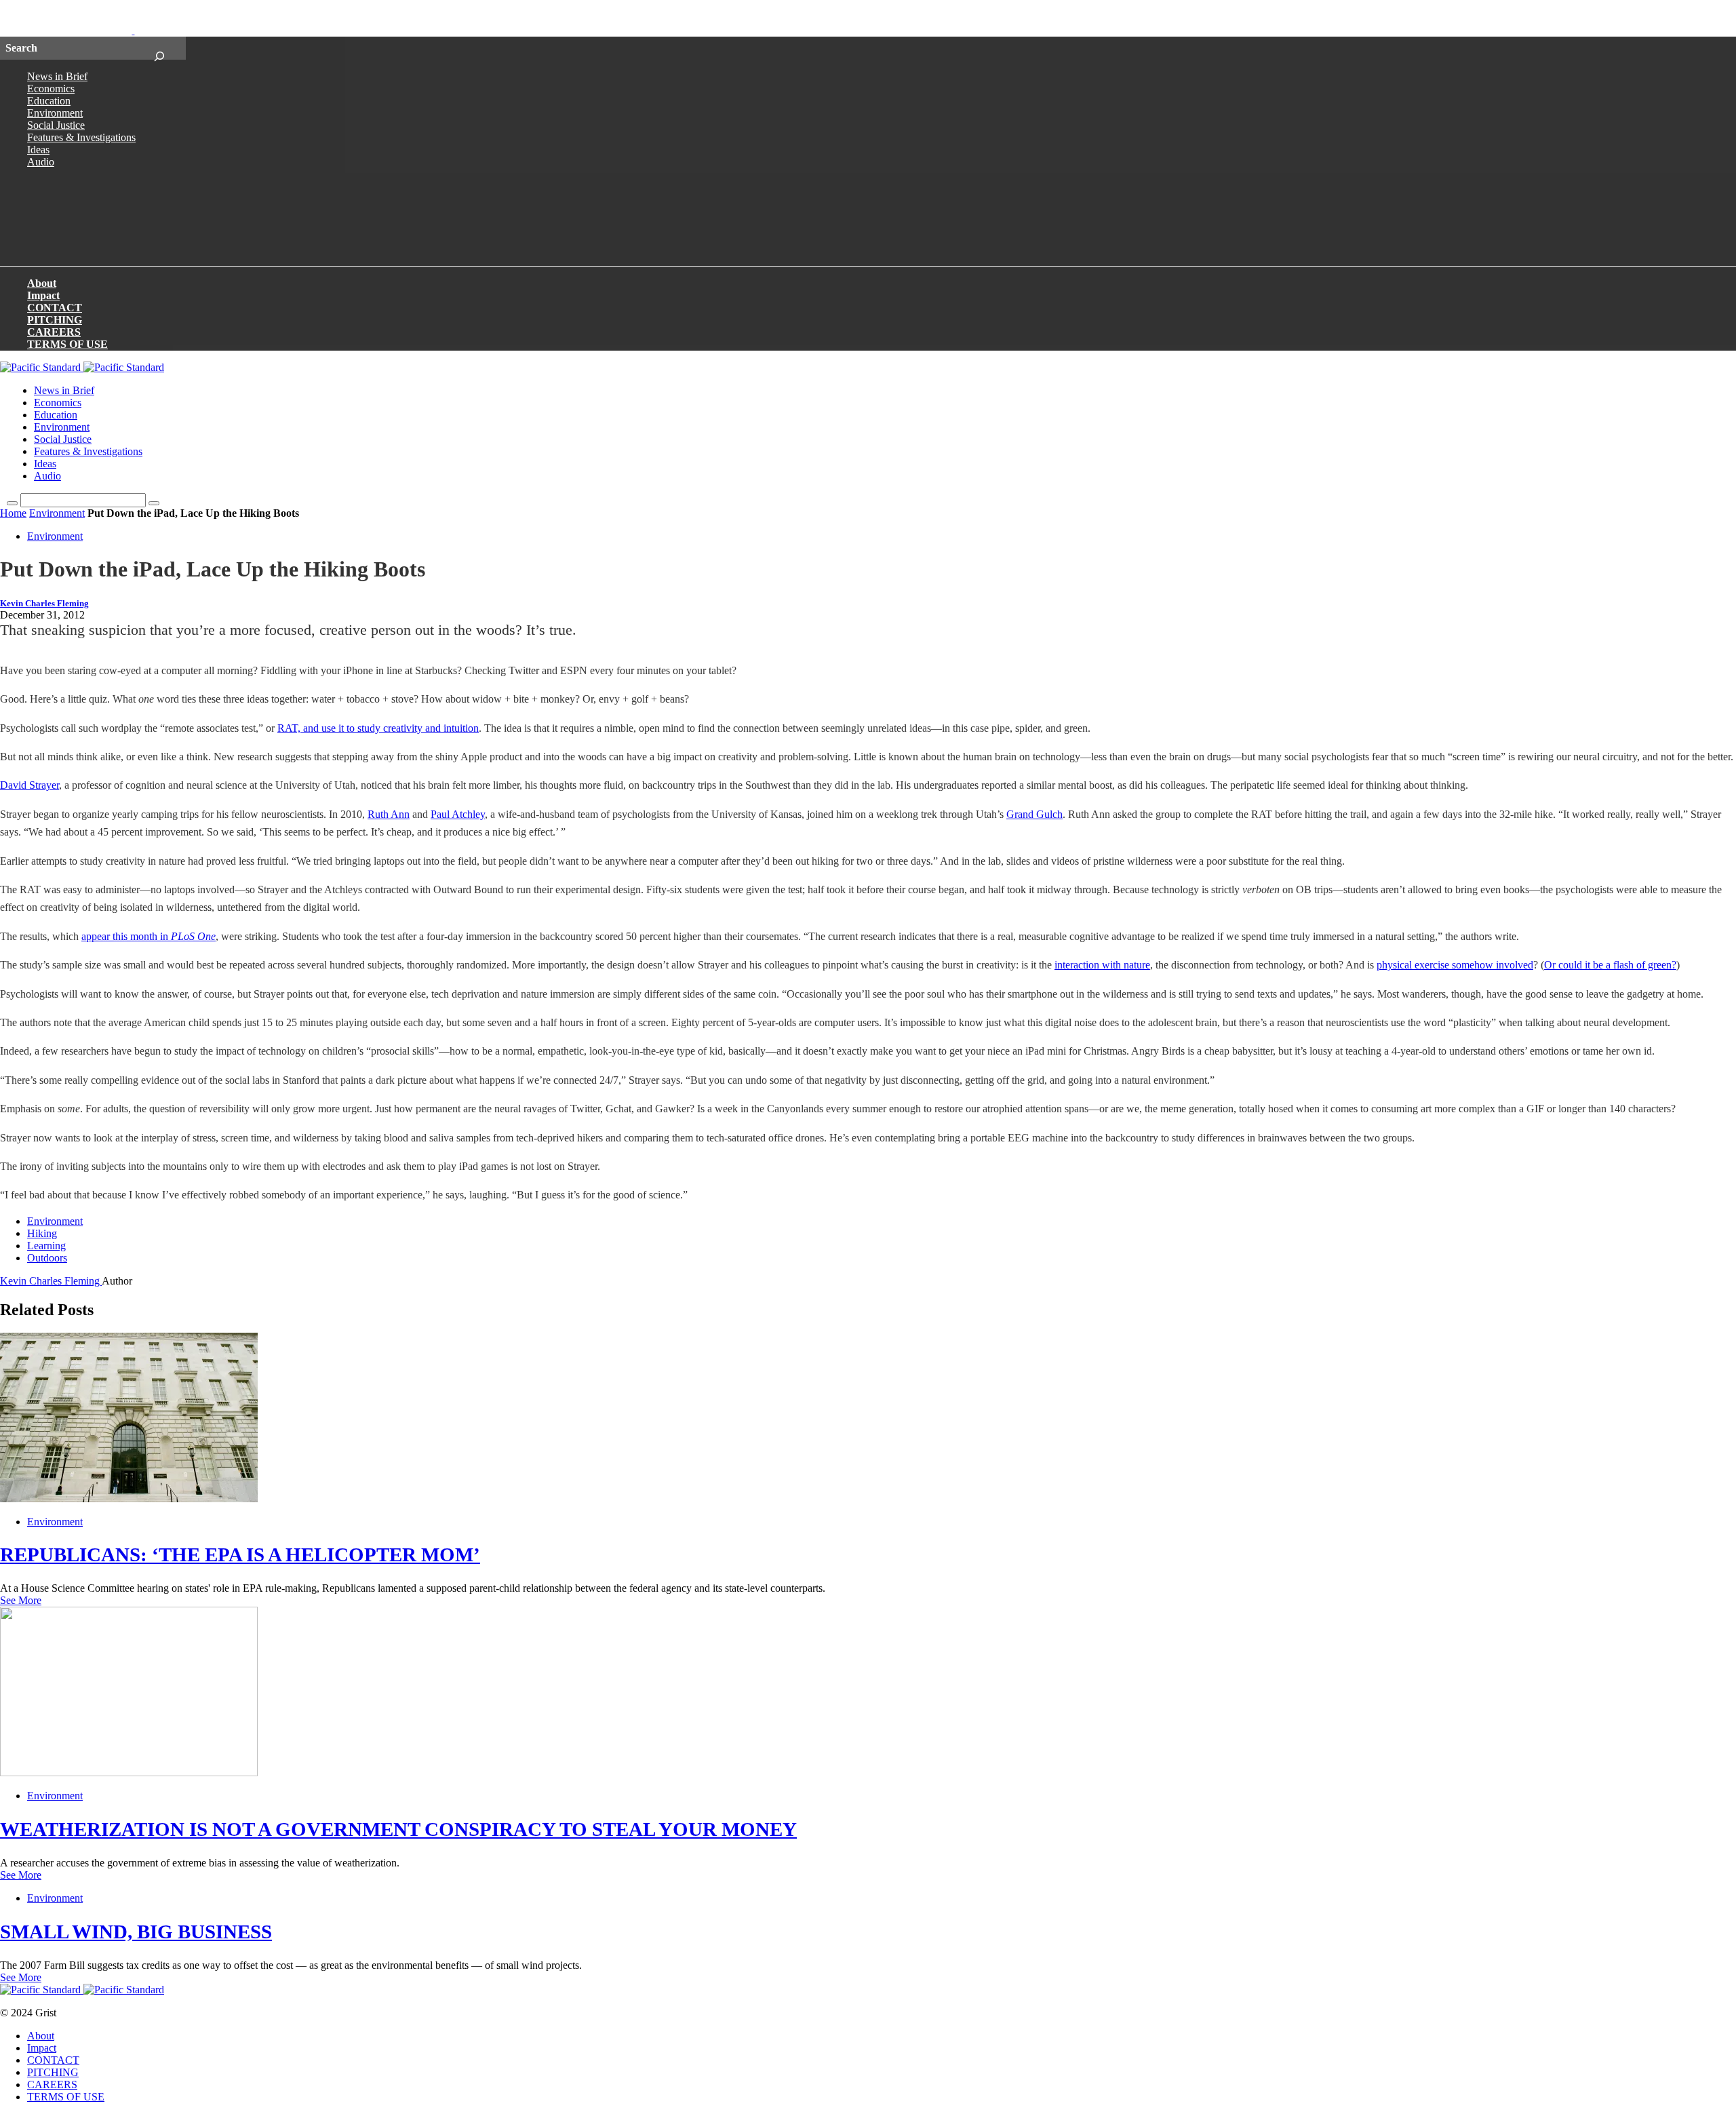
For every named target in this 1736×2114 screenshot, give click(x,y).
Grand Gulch (1034, 814)
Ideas (38, 150)
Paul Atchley (458, 814)
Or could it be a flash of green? (1610, 965)
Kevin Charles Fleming (44, 604)
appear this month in (149, 936)
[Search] (159, 48)
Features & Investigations (81, 137)
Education (49, 101)
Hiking (42, 1233)
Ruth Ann (389, 814)
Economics (51, 89)
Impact (43, 295)
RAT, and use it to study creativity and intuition (378, 728)
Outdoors (47, 1258)
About (42, 283)
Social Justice (56, 125)
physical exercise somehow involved (1455, 965)
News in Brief (57, 76)
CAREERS (54, 332)
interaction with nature (1102, 965)
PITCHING (55, 320)
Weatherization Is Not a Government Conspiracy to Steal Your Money (398, 1829)
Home (13, 513)
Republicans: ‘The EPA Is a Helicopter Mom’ (240, 1554)
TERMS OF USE (67, 344)
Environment (55, 113)
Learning (46, 1246)
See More (21, 1600)
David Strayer (29, 785)
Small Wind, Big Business (136, 1932)
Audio (41, 162)
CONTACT (55, 308)
